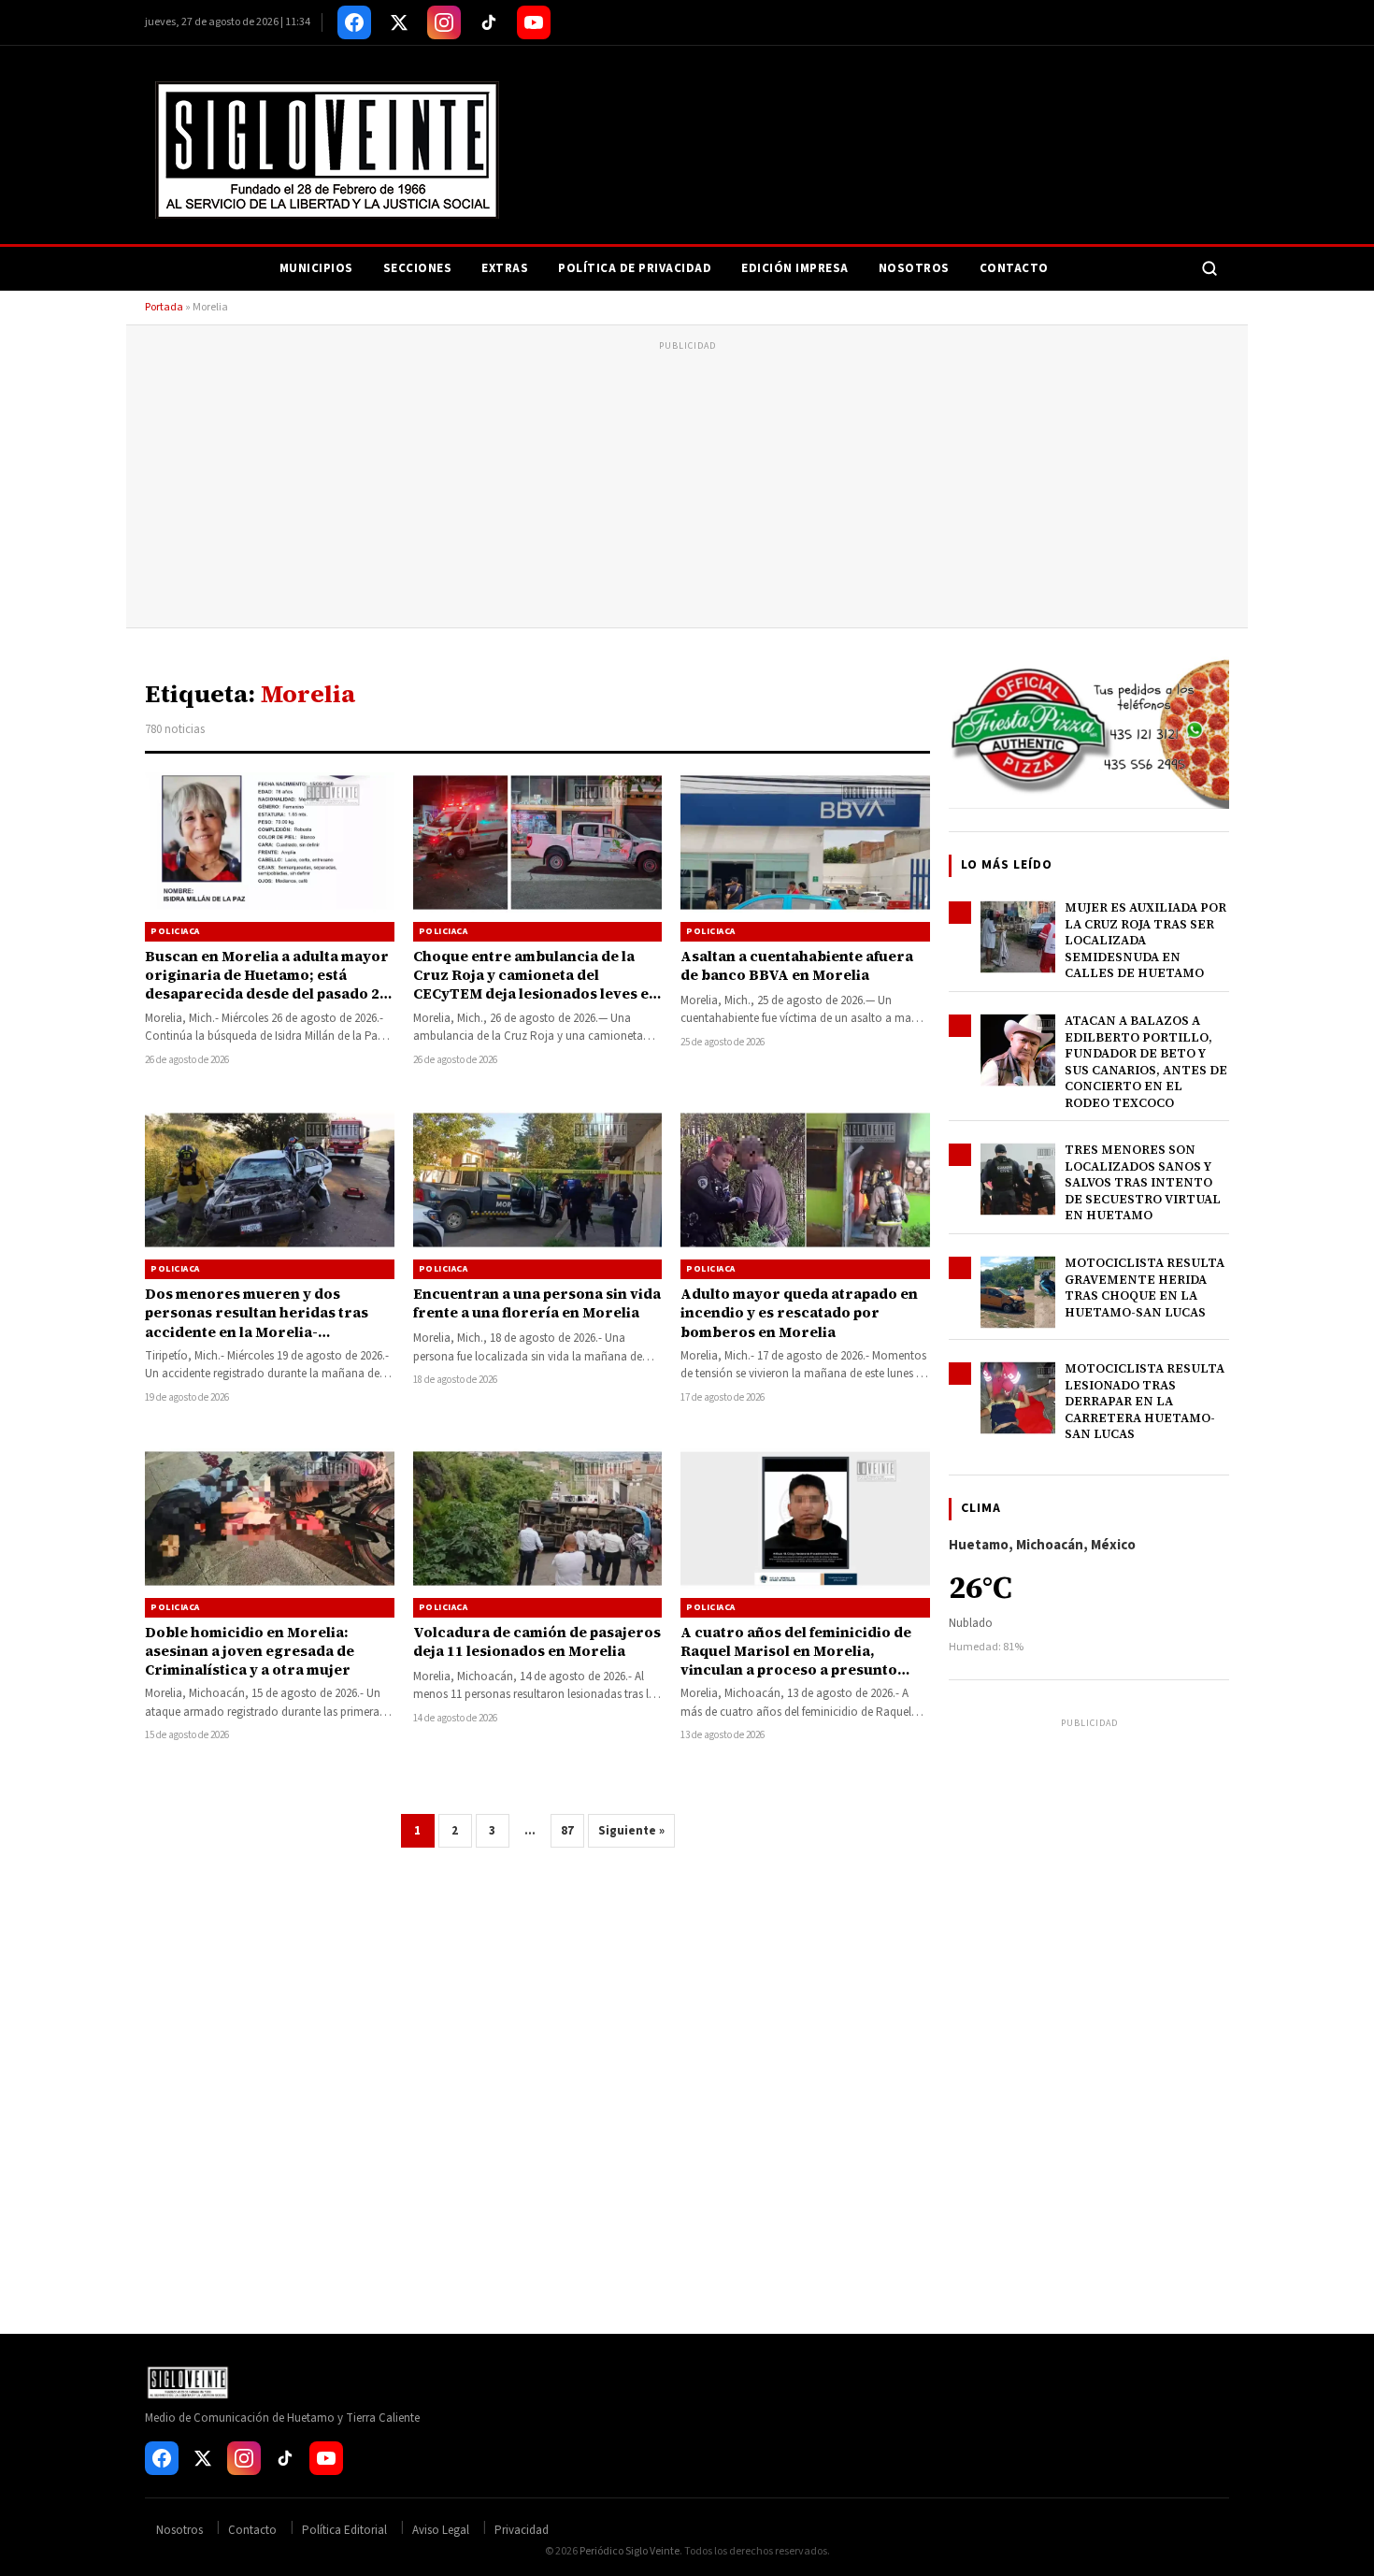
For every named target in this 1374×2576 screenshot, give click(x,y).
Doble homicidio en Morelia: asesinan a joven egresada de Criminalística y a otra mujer (250, 1651)
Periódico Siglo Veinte (630, 2551)
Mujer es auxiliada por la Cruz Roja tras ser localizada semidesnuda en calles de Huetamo (1145, 940)
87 (567, 1831)
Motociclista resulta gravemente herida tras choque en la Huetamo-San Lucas (1145, 1288)
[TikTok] (489, 22)
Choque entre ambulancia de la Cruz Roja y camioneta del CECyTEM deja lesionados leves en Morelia (536, 985)
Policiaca (175, 931)
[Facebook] (354, 22)
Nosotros (914, 268)
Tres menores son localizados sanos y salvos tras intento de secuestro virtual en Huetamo (1143, 1182)
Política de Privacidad (635, 268)
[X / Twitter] (399, 22)
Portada (164, 307)
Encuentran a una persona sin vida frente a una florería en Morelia (537, 1303)
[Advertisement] (687, 487)
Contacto (1014, 268)
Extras (505, 268)
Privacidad (522, 2530)
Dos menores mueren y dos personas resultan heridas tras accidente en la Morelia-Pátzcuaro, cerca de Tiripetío (257, 1322)
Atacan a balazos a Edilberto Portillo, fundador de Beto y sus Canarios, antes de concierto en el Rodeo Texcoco (1146, 1062)
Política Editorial (344, 2530)
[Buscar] (1209, 268)
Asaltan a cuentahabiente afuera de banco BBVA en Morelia (797, 965)
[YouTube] (534, 22)
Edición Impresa (795, 268)
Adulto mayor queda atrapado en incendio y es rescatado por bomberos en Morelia (799, 1313)
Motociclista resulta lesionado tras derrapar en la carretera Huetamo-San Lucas (1145, 1401)
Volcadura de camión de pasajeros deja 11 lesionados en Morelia (537, 1641)
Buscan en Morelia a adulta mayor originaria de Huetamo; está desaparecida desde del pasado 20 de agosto (267, 985)
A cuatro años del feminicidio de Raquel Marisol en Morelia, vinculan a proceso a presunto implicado (796, 1661)
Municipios (316, 268)
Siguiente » (631, 1831)
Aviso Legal (441, 2530)
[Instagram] (444, 22)
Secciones (418, 268)
